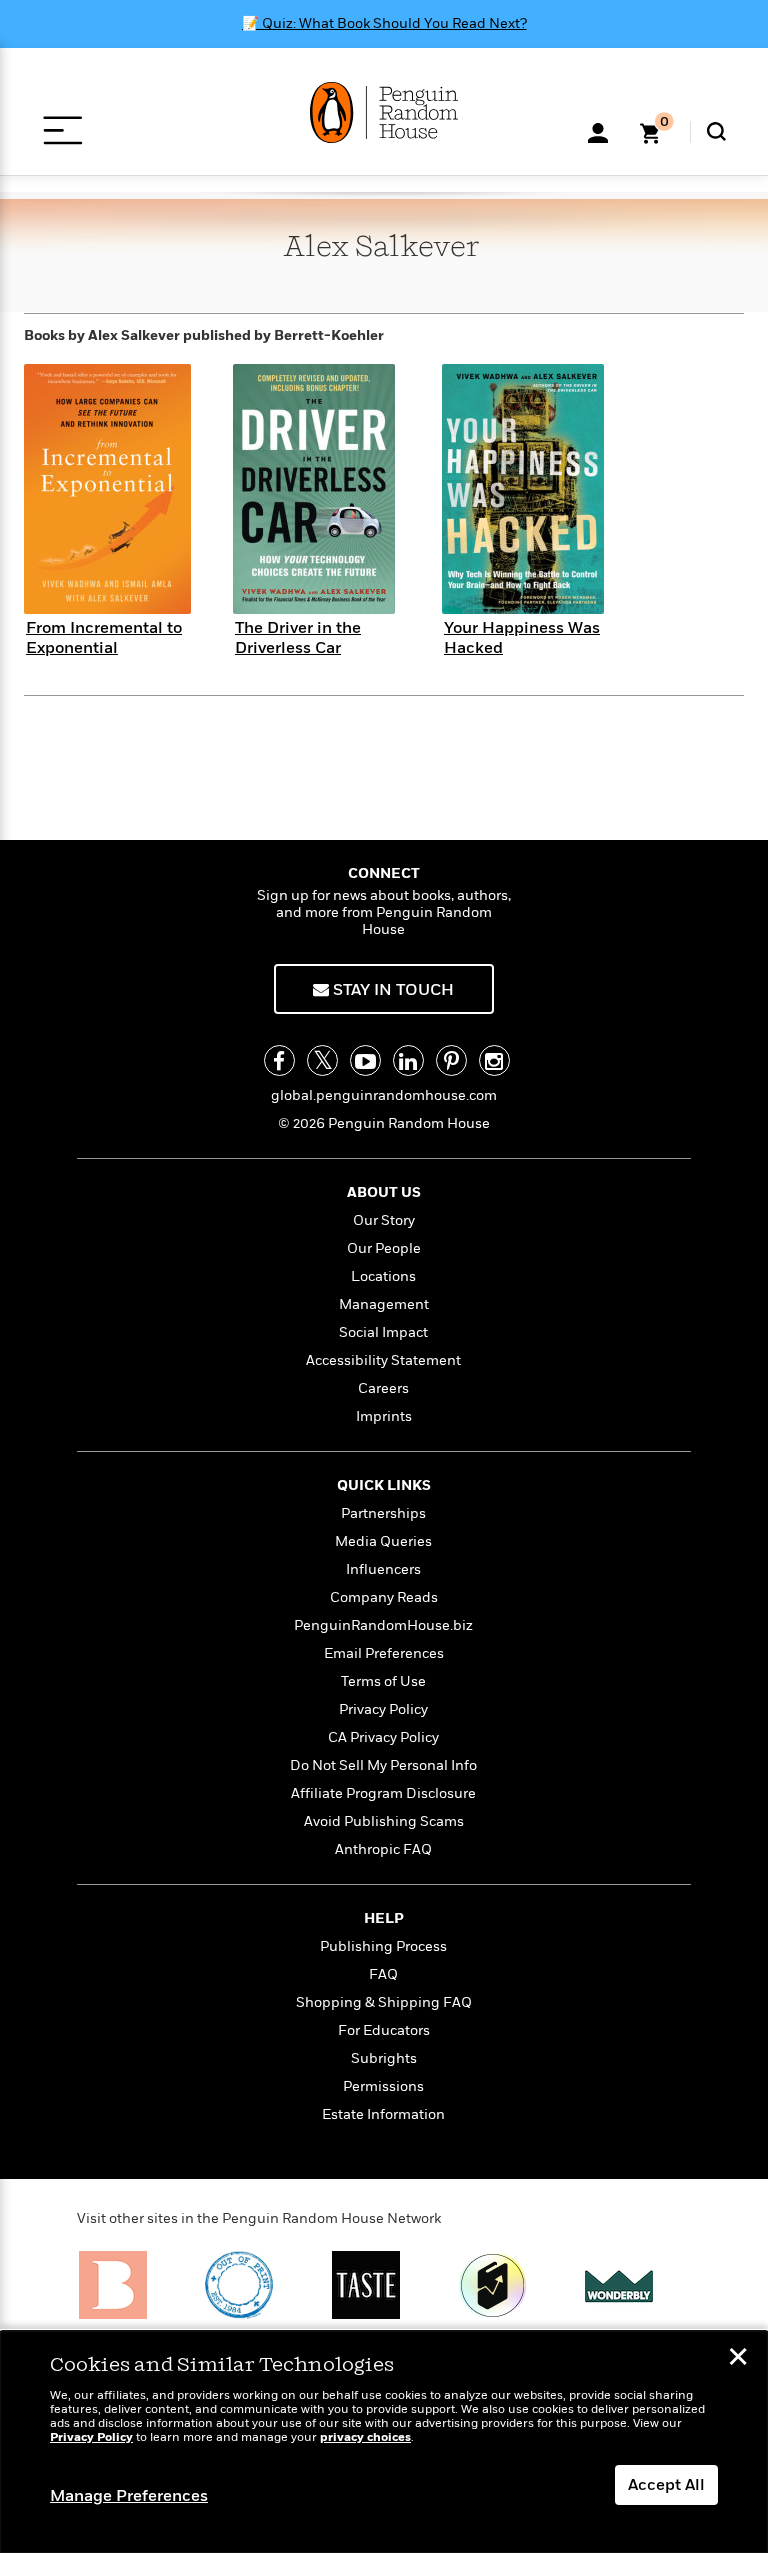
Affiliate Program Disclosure (383, 1793)
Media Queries (383, 1541)
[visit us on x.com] (322, 1060)
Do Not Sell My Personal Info (383, 1765)
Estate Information (383, 2114)
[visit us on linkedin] (408, 1060)
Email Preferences (384, 1653)
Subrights (384, 2058)
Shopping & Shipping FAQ (384, 2002)
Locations (383, 1276)
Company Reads (384, 1597)
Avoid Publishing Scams (384, 1821)
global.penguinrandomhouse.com (384, 1095)
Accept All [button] (666, 2485)
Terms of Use (383, 1681)
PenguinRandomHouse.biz (383, 1625)
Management (384, 1304)
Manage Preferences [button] (129, 2496)
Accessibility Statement (383, 1360)
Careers (383, 1388)
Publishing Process (383, 1946)
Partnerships (383, 1513)
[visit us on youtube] (365, 1060)
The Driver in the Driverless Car (298, 637)
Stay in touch (391, 990)
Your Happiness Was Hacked (522, 637)
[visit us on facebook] (279, 1060)
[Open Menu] (62, 130)
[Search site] (716, 131)
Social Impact (383, 1332)
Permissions (383, 2086)
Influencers (383, 1569)
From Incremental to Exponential (104, 637)
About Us (384, 1192)
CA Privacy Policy (383, 1737)
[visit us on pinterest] (451, 1060)
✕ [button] (738, 2359)
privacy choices (365, 2437)
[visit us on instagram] (494, 1060)
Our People (384, 1248)
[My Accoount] (598, 131)
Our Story (384, 1220)
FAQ (383, 1974)
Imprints (384, 1416)
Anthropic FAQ (383, 1849)
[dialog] (384, 2442)
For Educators (384, 2030)
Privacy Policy (383, 1709)
